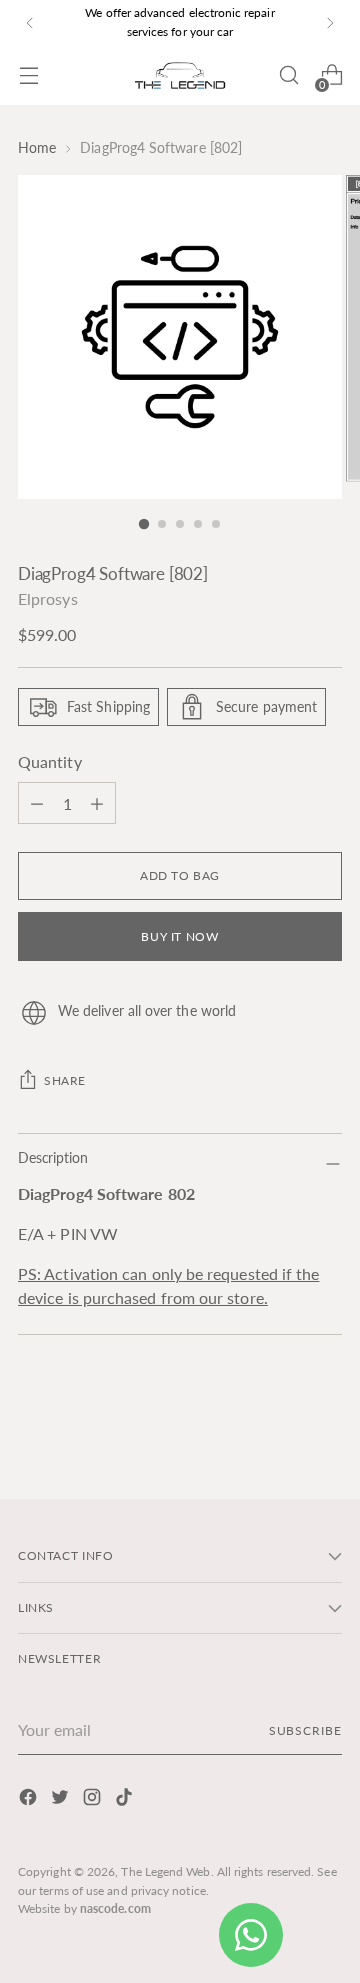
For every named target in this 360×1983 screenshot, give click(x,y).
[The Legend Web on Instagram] (94, 1800)
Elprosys (48, 598)
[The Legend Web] (180, 75)
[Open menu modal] (28, 75)
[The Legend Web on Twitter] (62, 1800)
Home (37, 147)
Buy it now (179, 936)
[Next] (330, 22)
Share (65, 1080)
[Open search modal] (288, 75)
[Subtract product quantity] (97, 803)
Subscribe (305, 1730)
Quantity (50, 761)
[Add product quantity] (37, 803)
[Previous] (30, 22)
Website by (84, 1908)
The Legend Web (165, 1871)
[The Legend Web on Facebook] (30, 1800)
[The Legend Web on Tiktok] (126, 1800)
